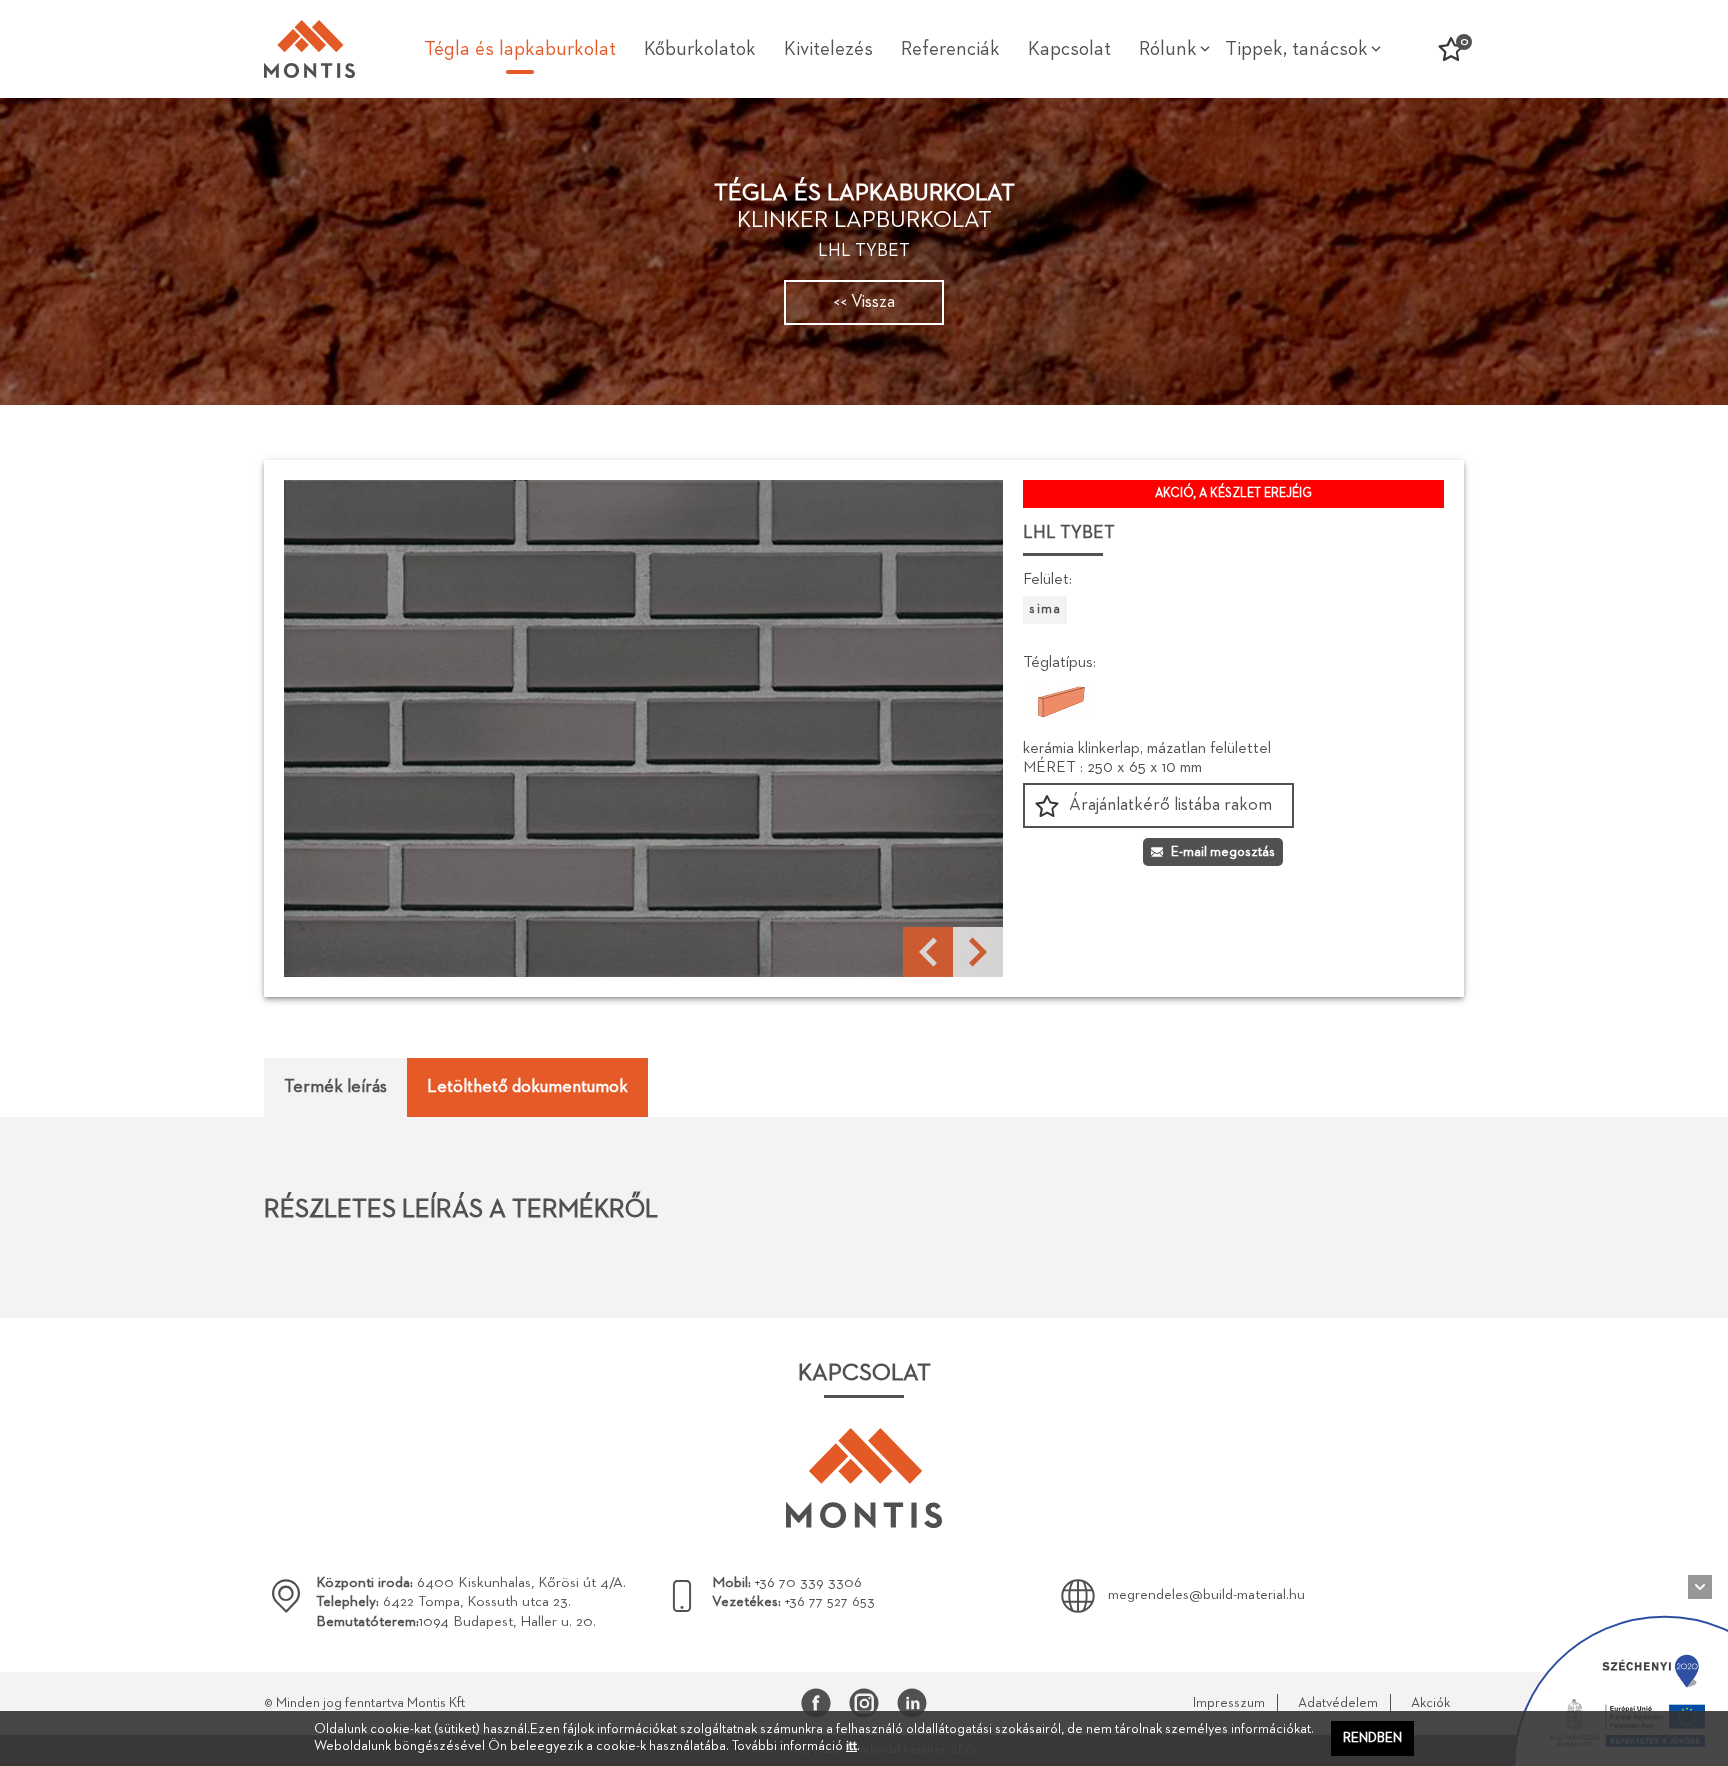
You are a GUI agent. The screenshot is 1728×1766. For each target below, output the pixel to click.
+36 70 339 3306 (787, 1582)
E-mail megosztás (1223, 852)
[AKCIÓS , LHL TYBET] (643, 728)
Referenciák (950, 49)
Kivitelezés (828, 49)
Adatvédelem (1338, 1703)
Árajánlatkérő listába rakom (1170, 805)
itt (851, 1746)
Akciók (1430, 1703)
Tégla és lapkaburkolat (520, 49)
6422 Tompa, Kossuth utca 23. (443, 1601)
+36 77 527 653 (793, 1601)
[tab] (335, 1087)
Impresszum (1229, 1703)
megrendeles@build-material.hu (1206, 1594)
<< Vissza (864, 302)
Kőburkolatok (700, 49)
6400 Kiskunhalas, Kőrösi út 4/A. (471, 1582)
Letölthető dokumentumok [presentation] (527, 1087)
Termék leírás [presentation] (335, 1087)
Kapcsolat (1069, 49)
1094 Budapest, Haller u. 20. (456, 1621)
